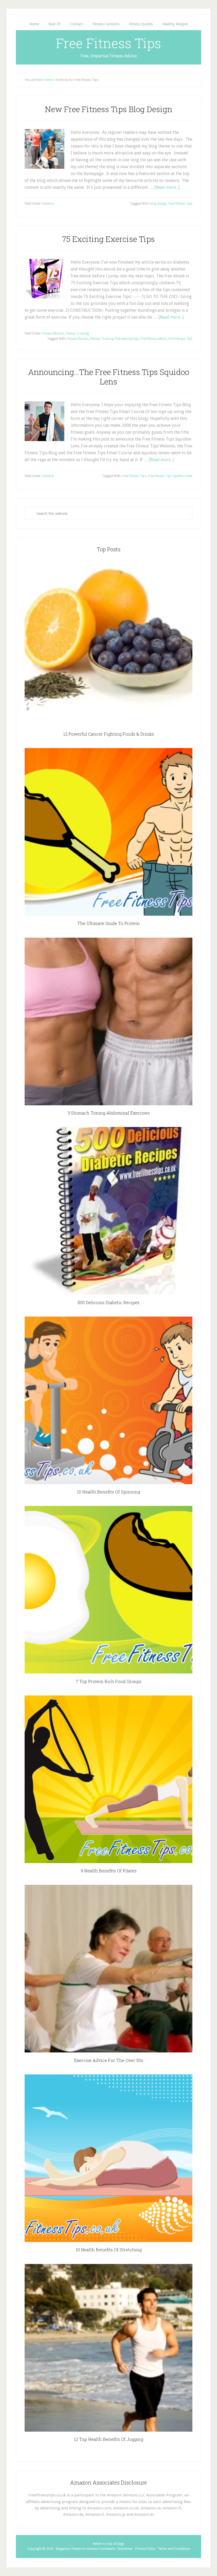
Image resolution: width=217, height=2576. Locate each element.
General (48, 204)
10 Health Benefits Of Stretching (109, 2250)
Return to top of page (108, 2544)
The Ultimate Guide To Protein (108, 923)
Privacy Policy (145, 2549)
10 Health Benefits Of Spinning (108, 1492)
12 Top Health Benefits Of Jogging (108, 2439)
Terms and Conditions (174, 2549)
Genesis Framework (101, 2549)
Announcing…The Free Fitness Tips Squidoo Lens (109, 377)
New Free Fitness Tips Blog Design (109, 109)
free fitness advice (154, 339)
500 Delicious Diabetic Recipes (108, 1302)
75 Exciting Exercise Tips (108, 239)
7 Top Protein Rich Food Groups (108, 1681)
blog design (158, 204)
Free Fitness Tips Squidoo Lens (170, 476)
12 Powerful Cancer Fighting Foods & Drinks (109, 734)
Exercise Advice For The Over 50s (109, 2060)
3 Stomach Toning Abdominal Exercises (109, 1113)
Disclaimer (125, 2549)
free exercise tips (127, 339)
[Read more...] (167, 187)
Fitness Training (77, 333)
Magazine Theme (68, 2549)
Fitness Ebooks (53, 333)
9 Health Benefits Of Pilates (109, 1871)
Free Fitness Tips (108, 43)
